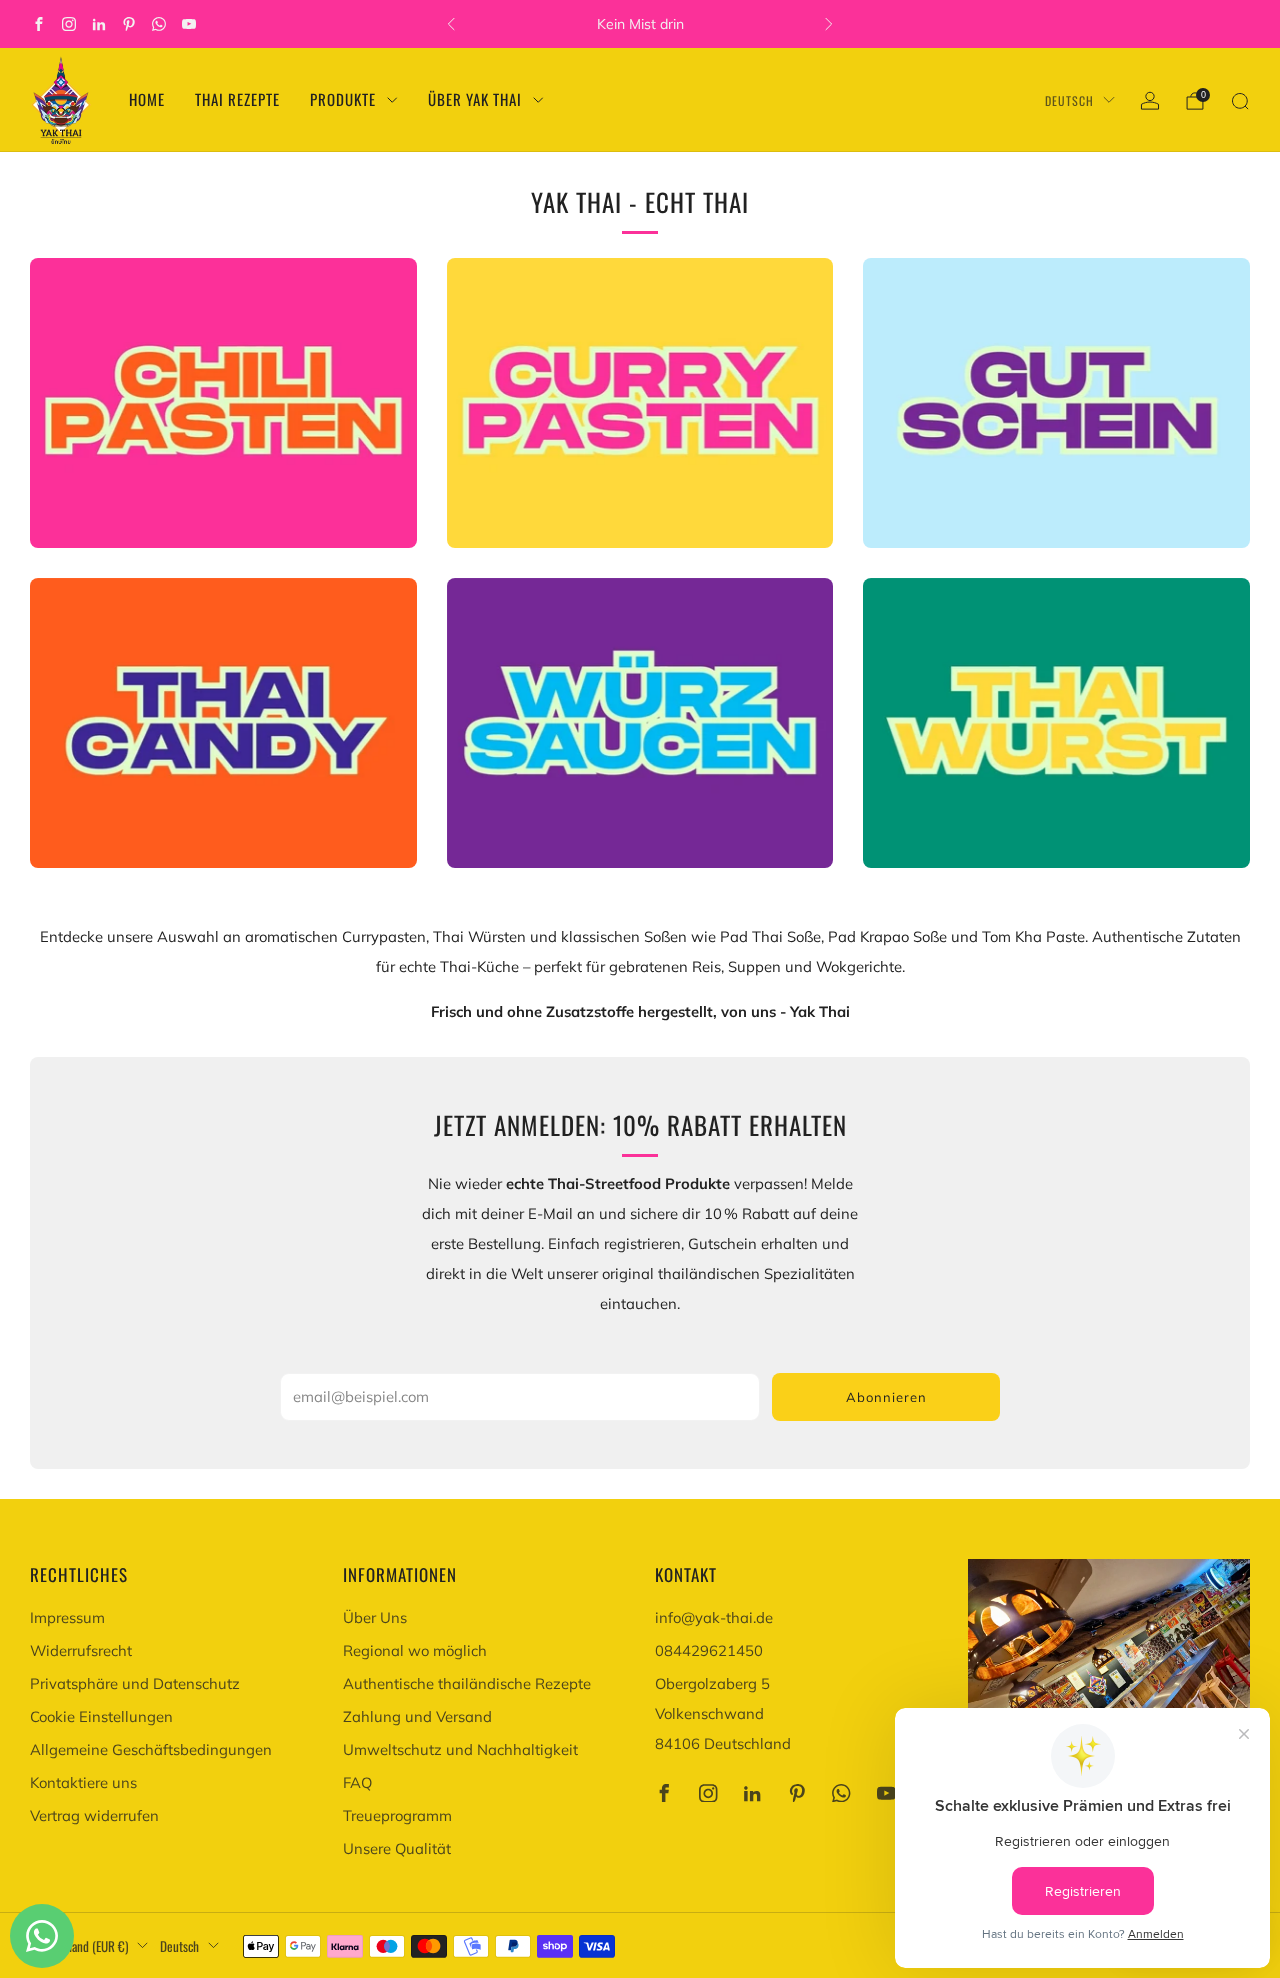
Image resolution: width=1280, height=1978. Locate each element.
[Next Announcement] (829, 24)
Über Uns (375, 1617)
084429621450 (709, 1650)
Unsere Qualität (397, 1848)
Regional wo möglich (415, 1650)
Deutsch (1069, 100)
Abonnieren (886, 1397)
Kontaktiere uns (83, 1782)
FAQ (357, 1782)
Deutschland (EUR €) (79, 1946)
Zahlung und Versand (417, 1716)
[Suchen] (1240, 101)
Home (147, 99)
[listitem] (640, 24)
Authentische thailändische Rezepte (467, 1683)
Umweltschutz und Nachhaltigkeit (460, 1749)
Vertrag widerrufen (94, 1815)
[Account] (1150, 101)
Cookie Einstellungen (101, 1716)
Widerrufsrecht (81, 1650)
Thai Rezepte (237, 99)
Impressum (67, 1617)
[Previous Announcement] (451, 24)
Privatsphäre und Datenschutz (135, 1683)
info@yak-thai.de (714, 1617)
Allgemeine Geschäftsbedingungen (151, 1749)
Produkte (343, 99)
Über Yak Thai (475, 99)
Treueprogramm (397, 1815)
